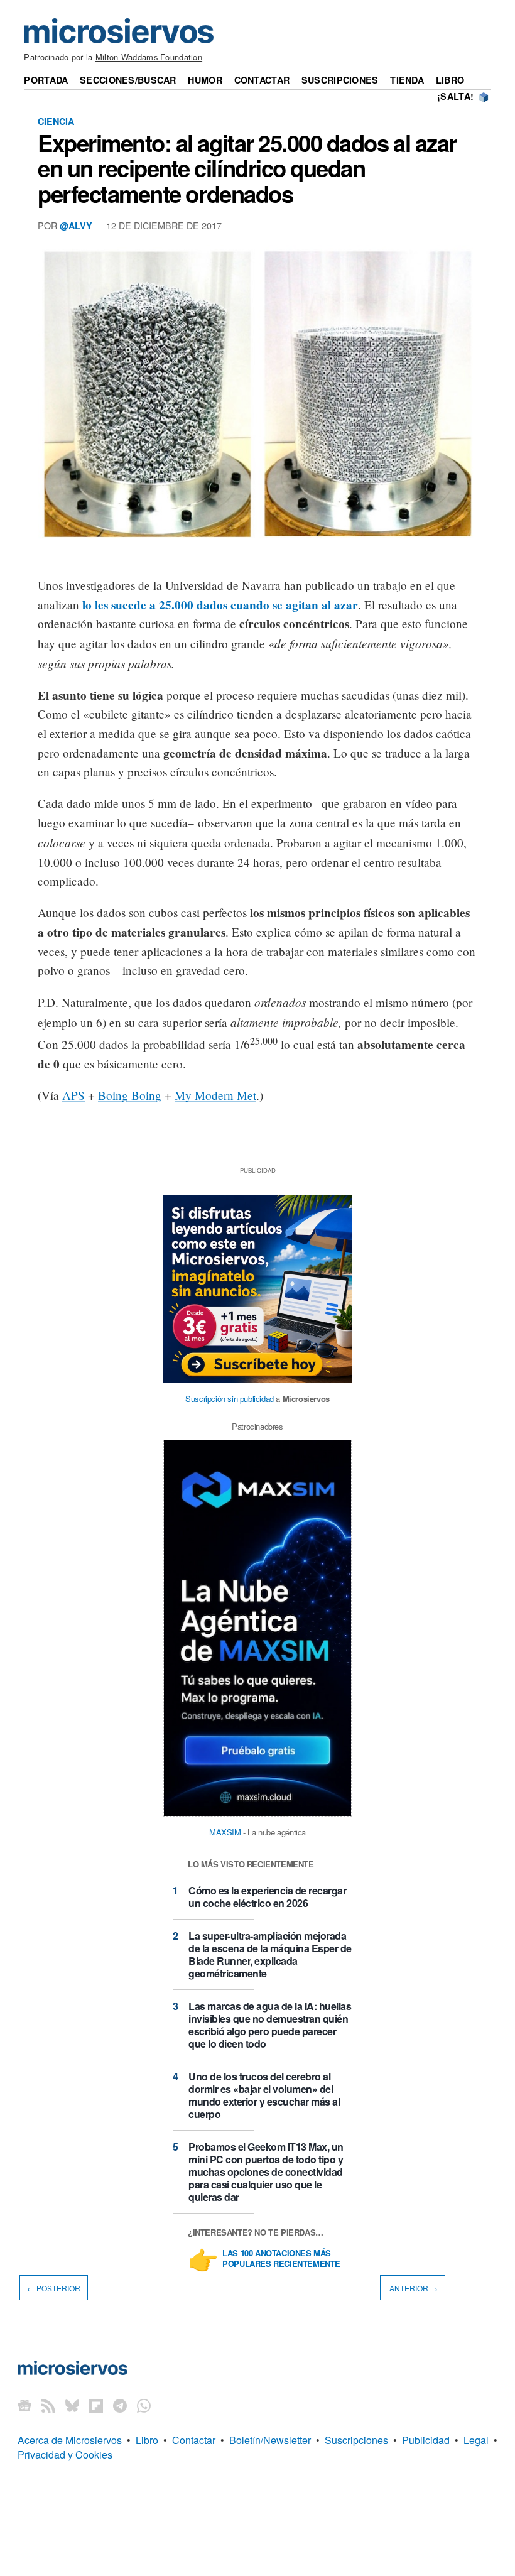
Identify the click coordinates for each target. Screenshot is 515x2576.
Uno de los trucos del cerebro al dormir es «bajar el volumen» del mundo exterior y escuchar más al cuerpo (264, 2095)
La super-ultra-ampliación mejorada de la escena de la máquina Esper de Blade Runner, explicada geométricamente (270, 1954)
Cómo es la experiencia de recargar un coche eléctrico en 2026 (267, 1897)
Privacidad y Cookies (65, 2454)
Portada (46, 80)
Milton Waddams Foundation (149, 57)
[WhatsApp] (144, 2405)
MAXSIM (225, 1832)
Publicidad (426, 2440)
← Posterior (54, 2288)
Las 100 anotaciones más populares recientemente (281, 2259)
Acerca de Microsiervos (70, 2440)
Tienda (407, 80)
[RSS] (48, 2405)
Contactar (262, 80)
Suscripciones (340, 80)
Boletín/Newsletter (270, 2440)
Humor (205, 80)
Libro (450, 80)
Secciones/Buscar (128, 80)
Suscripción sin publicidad (230, 1399)
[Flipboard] (96, 2405)
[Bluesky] (72, 2405)
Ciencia (56, 121)
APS (73, 1095)
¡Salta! (455, 96)
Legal (476, 2440)
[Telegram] (120, 2405)
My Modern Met (215, 1095)
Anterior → (413, 2288)
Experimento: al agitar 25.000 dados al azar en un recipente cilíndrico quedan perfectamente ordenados (247, 168)
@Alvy (76, 226)
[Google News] (24, 2405)
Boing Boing (130, 1095)
